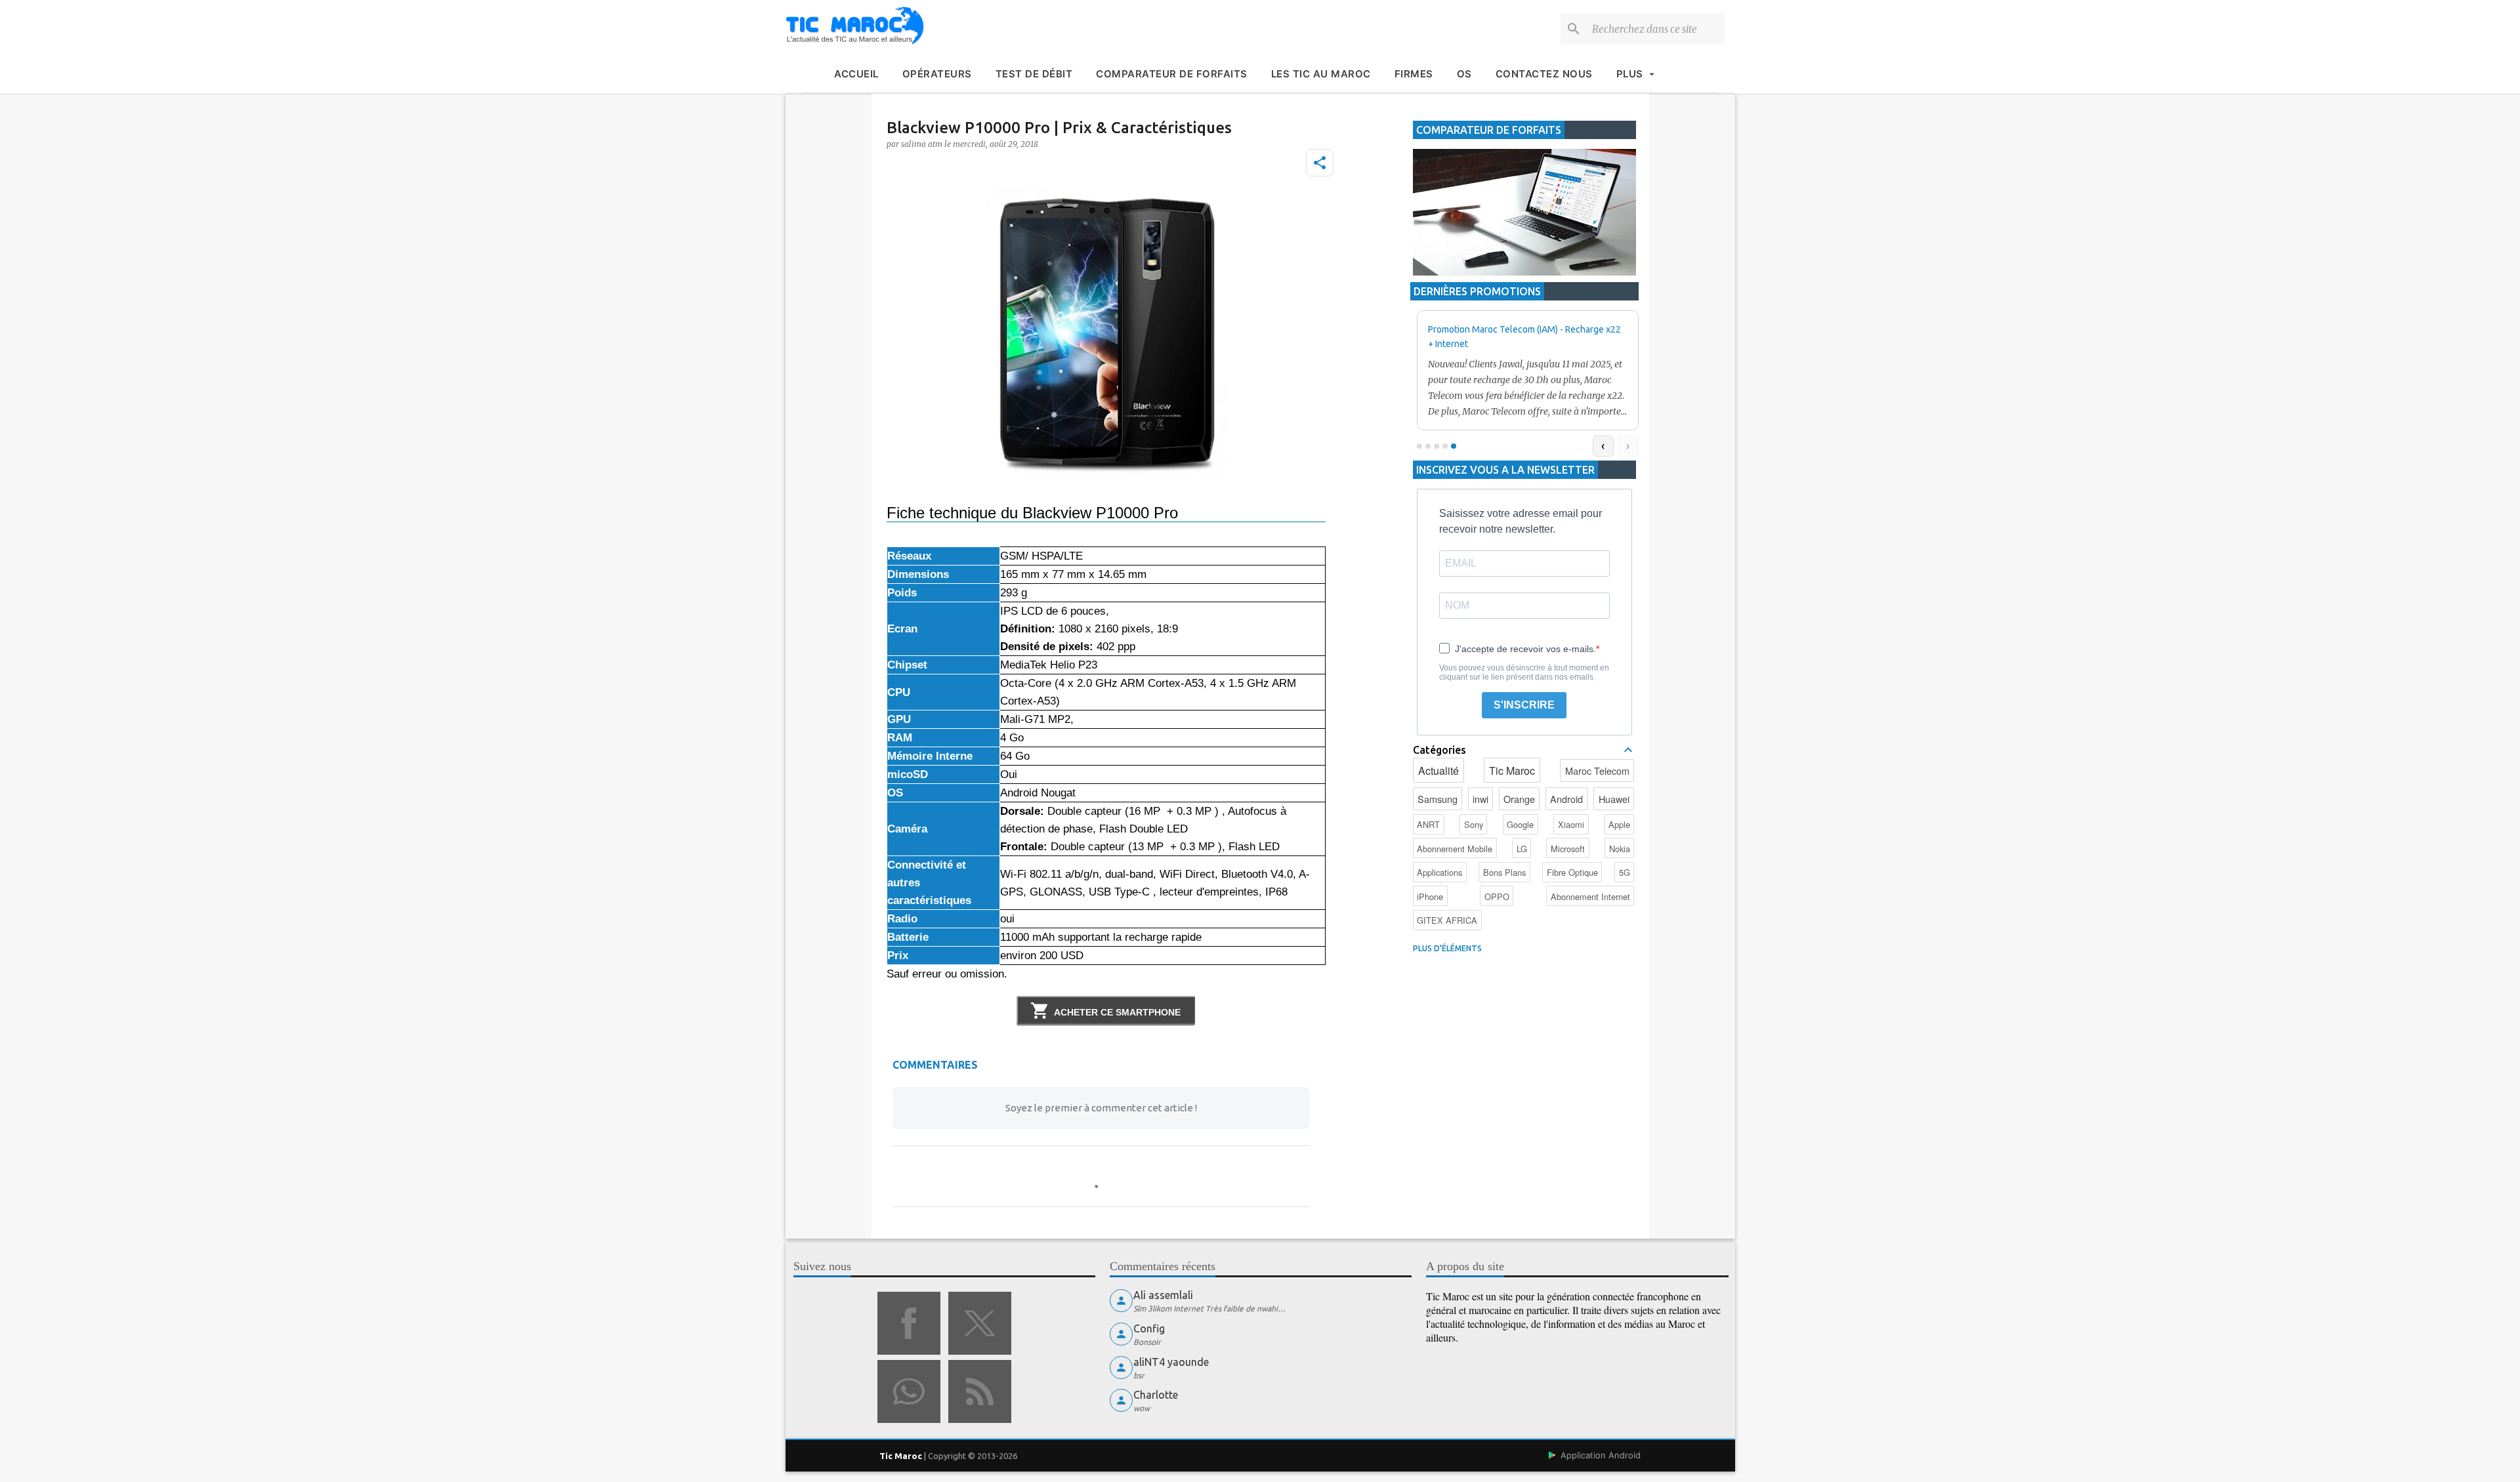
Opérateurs (937, 74)
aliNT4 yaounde (1171, 1362)
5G (1625, 872)
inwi (1480, 799)
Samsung (1438, 799)
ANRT (1428, 824)
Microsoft (1568, 849)
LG (1522, 849)
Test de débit (1034, 74)
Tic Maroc (1512, 771)
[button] (1320, 163)
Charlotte (1156, 1395)
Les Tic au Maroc (1321, 74)
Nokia (1620, 849)
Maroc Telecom (1597, 771)
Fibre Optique (1572, 872)
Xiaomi (1571, 824)
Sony (1474, 824)
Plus (1630, 74)
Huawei (1614, 799)
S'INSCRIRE (1524, 705)
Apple (1619, 824)
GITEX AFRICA (1447, 920)
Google (1520, 824)
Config (1149, 1328)
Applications (1439, 872)
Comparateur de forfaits (1172, 74)
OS (1464, 74)
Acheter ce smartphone (1117, 1012)
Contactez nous (1544, 74)
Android (1566, 799)
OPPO (1497, 896)
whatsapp (909, 1391)
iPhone (1430, 896)
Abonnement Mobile (1455, 849)
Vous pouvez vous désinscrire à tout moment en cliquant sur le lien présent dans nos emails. (1524, 672)
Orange (1519, 799)
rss (980, 1391)
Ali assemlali (1163, 1295)
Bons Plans (1504, 872)
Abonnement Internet (1590, 896)
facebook (909, 1323)
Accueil (856, 74)
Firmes (1414, 74)
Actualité (1438, 771)
